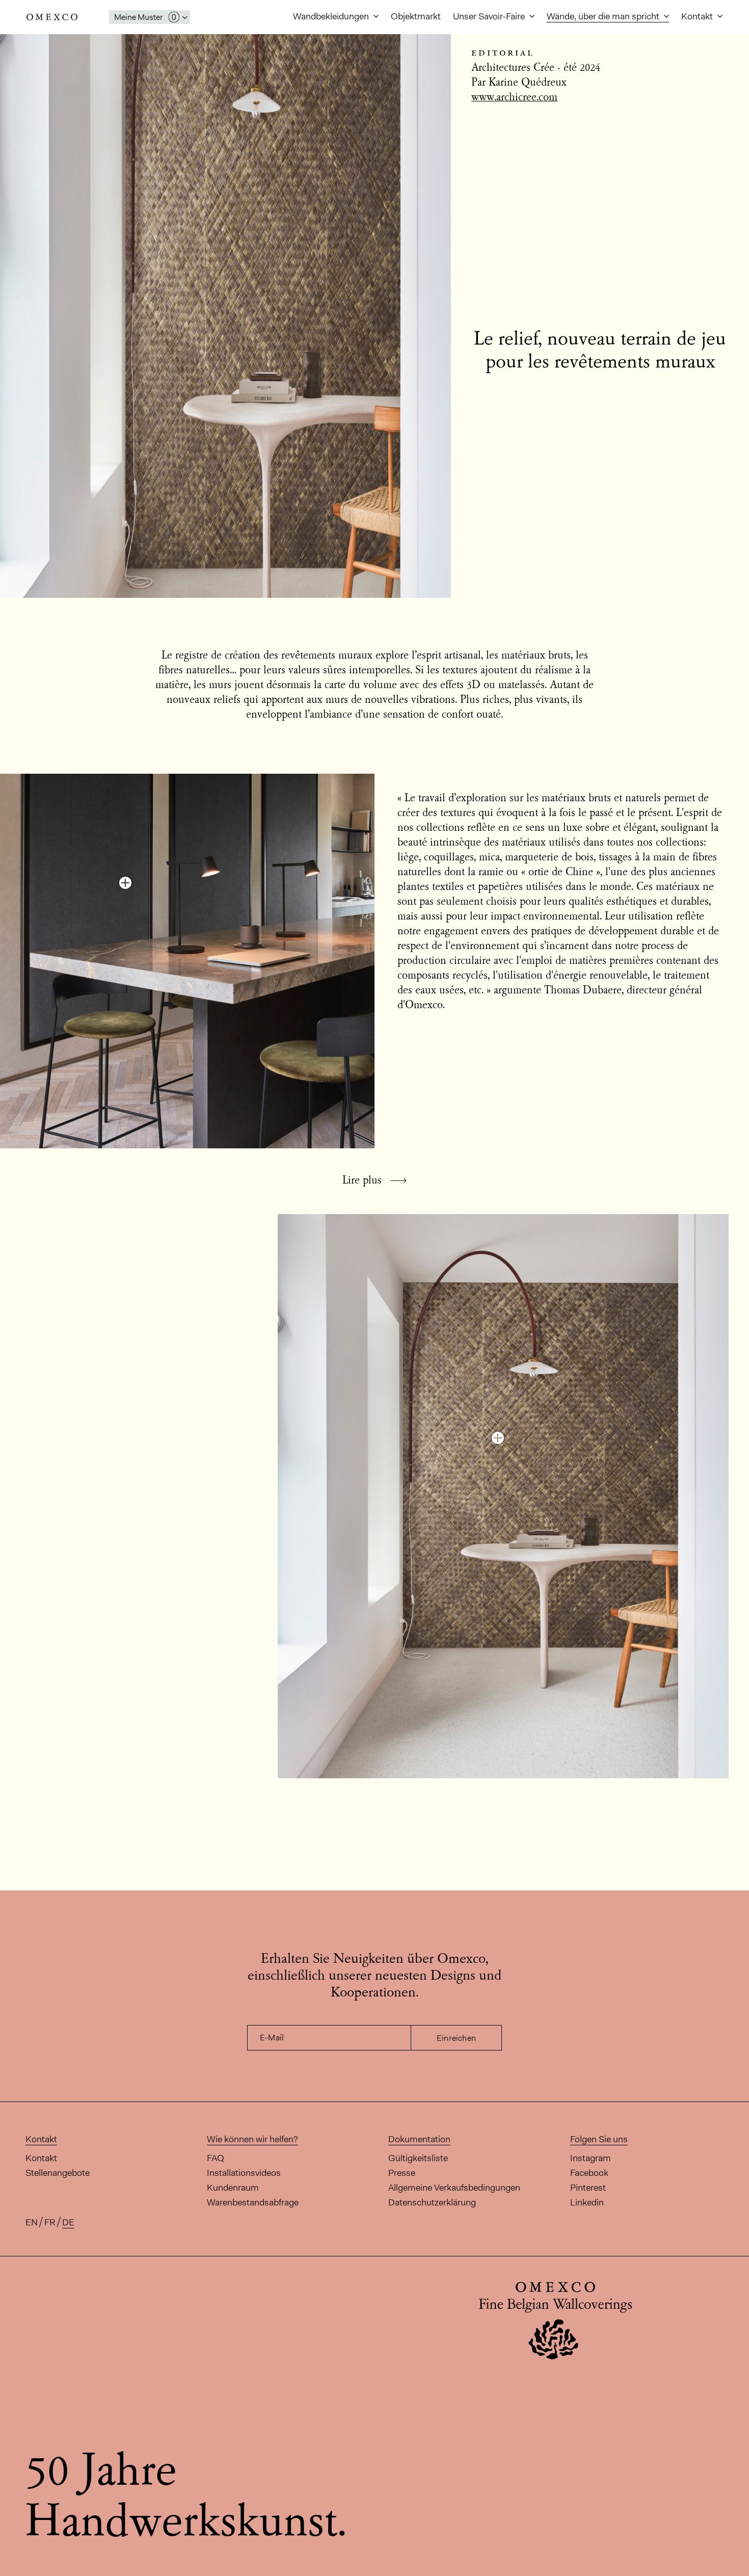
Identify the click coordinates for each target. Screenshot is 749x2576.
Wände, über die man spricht (604, 16)
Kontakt (698, 16)
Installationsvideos (244, 2173)
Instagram (591, 2158)
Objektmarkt (416, 16)
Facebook (589, 2173)
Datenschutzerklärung (432, 2202)
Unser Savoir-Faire (490, 16)
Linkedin (587, 2202)
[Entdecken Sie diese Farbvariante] (125, 883)
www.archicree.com (514, 98)
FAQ (216, 2158)
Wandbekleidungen (332, 16)
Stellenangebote (58, 2173)
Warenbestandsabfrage (253, 2202)
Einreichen (456, 2038)
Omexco (52, 17)
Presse (402, 2173)
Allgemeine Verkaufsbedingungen (454, 2188)
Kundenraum (233, 2188)
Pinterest (588, 2188)
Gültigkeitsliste (418, 2158)
